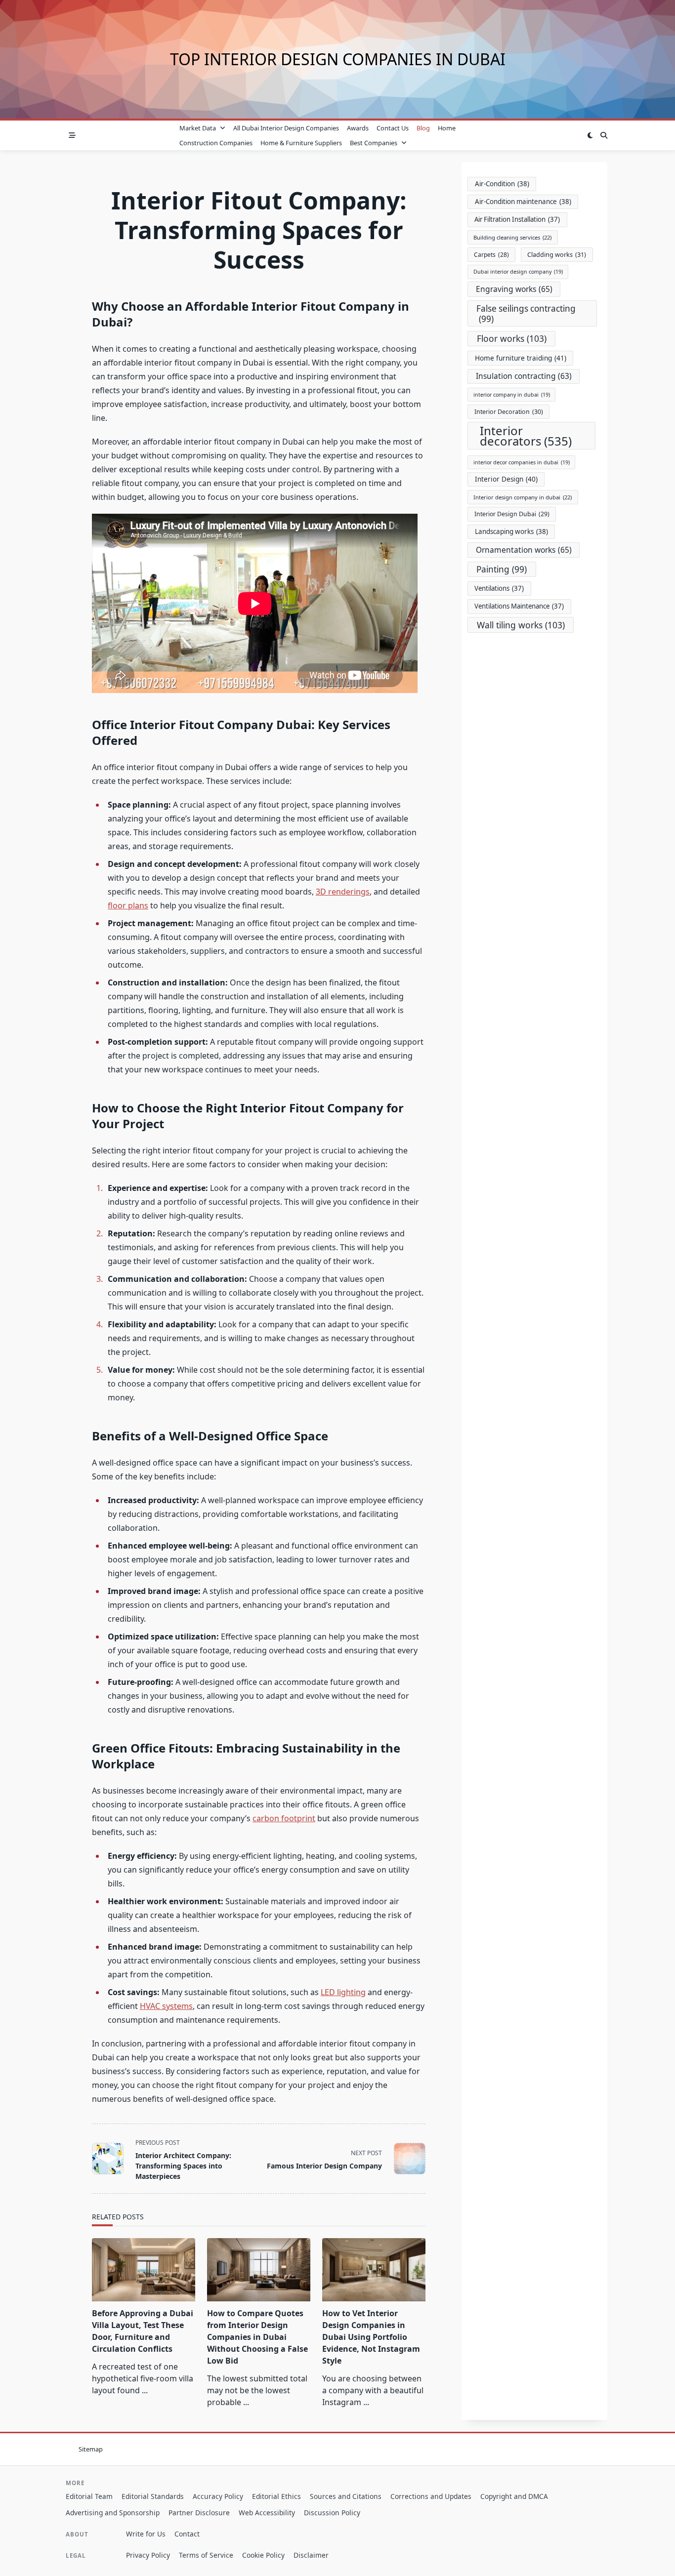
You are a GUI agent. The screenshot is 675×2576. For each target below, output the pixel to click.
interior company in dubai (512, 395)
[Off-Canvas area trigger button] (72, 135)
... (145, 2390)
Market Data (198, 128)
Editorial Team (89, 2496)
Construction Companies (216, 143)
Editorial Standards (153, 2496)
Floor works (512, 338)
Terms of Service (206, 2555)
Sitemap (91, 2449)
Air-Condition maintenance (523, 202)
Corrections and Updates (431, 2496)
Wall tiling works (521, 625)
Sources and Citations (346, 2496)
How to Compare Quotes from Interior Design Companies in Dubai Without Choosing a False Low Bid (257, 2337)
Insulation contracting (524, 376)
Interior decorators (526, 436)
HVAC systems (166, 2006)
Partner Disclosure (199, 2513)
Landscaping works (511, 532)
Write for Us (146, 2534)
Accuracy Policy (218, 2496)
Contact (187, 2534)
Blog (423, 128)
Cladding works (557, 255)
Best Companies (374, 143)
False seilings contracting (526, 314)
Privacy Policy (148, 2555)
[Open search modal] (604, 135)
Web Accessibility (267, 2513)
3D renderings (343, 892)
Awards (358, 128)
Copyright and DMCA (514, 2496)
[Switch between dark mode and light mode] (590, 135)
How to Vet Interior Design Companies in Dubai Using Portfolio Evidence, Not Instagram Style (371, 2337)
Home (447, 128)
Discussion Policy (332, 2513)
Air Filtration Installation (517, 219)
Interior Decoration (509, 412)
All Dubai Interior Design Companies (286, 128)
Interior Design (506, 479)
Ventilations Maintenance (519, 606)
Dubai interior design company (518, 272)
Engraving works (514, 289)
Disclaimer (311, 2555)
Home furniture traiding (521, 358)
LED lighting (343, 1992)
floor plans (128, 905)
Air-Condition (502, 184)
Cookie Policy (263, 2555)
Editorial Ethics (276, 2496)
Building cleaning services (512, 237)
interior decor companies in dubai (522, 462)
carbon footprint (284, 1818)
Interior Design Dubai (512, 514)
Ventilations (499, 588)
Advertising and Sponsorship (113, 2513)
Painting (502, 569)
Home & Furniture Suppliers (301, 143)
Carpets (491, 255)
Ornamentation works (524, 550)
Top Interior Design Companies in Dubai (338, 59)
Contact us (393, 128)
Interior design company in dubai (523, 497)
